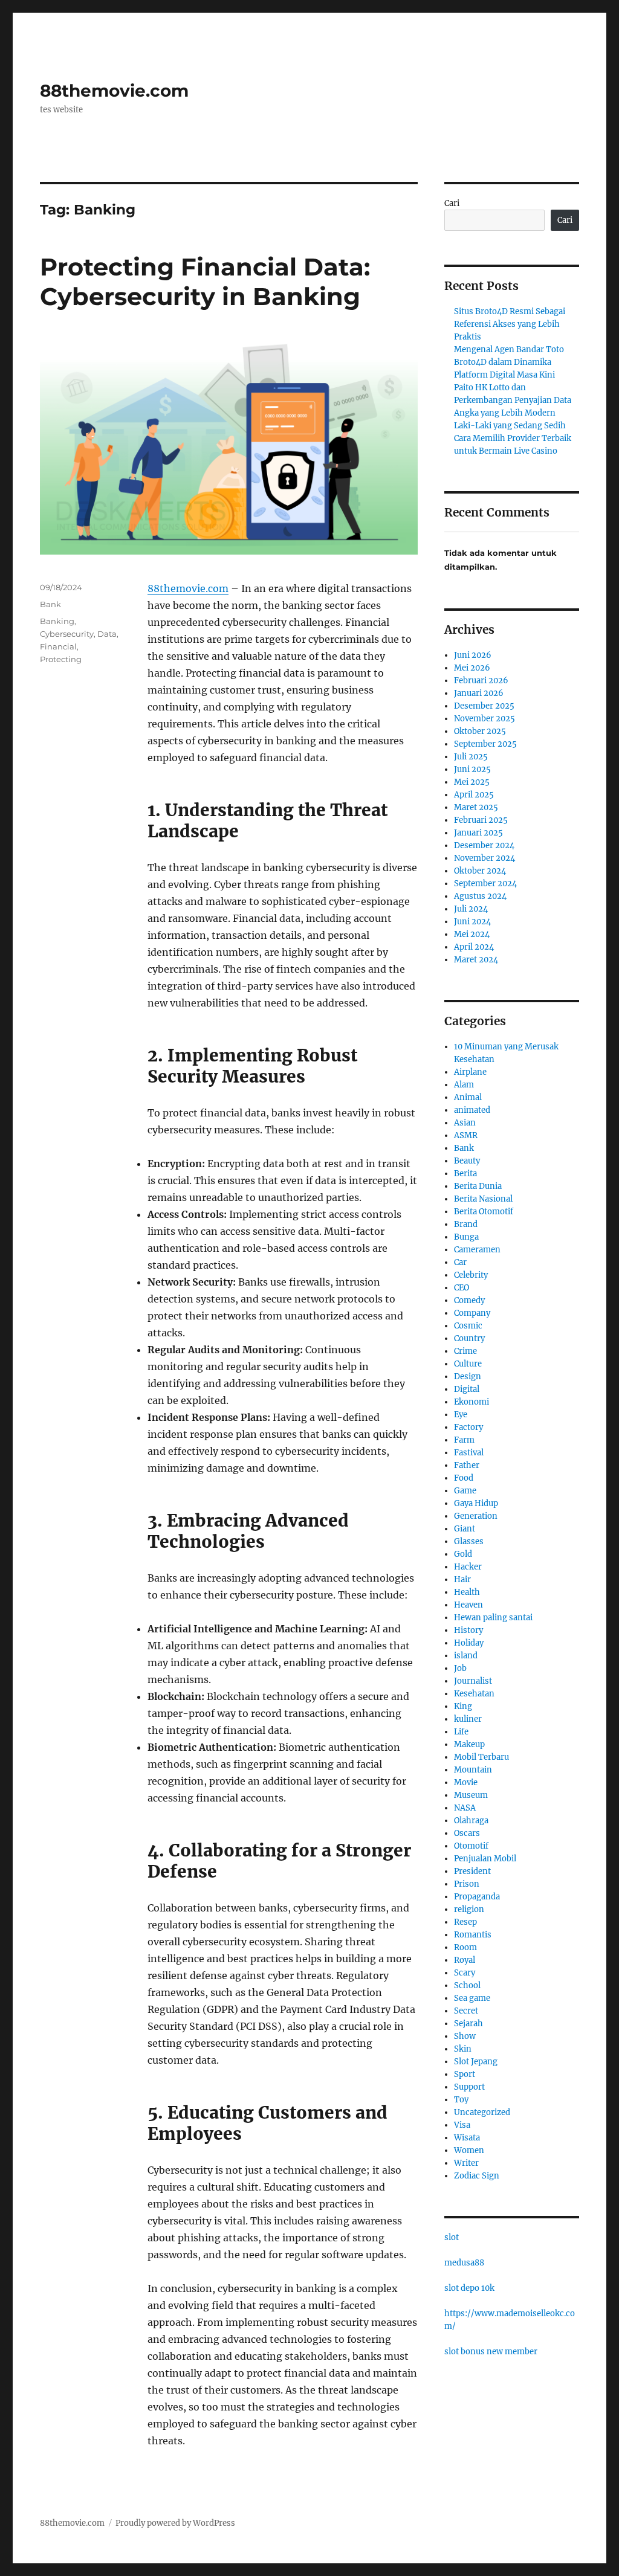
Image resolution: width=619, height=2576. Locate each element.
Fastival (469, 1453)
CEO (462, 1288)
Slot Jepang (476, 2062)
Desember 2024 (484, 845)
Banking (57, 621)
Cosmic (468, 1326)
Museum (471, 1795)
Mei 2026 (472, 668)
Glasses (469, 1541)
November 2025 (485, 719)
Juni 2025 (472, 769)
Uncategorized (482, 2112)
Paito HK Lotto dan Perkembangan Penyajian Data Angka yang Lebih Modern (513, 400)
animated (472, 1110)
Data (107, 634)
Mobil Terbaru (481, 1757)
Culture (468, 1364)
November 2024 (485, 858)
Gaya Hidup (476, 1503)
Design (468, 1377)
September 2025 (485, 744)
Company (472, 1313)
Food (464, 1478)
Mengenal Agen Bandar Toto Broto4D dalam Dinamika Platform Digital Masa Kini (509, 362)
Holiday (469, 1643)
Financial (58, 646)
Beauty (467, 1161)
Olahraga (471, 1821)
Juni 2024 (472, 922)
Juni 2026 (473, 655)
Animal (468, 1097)
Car (460, 1262)
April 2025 (474, 795)
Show (465, 2036)
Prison (467, 1884)
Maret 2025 (476, 807)
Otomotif (471, 1846)
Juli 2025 (471, 757)
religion (469, 1909)
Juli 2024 (471, 909)
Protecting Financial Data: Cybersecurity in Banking (205, 282)
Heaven (468, 1605)
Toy (461, 2100)
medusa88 (464, 2263)
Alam (464, 1085)
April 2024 (474, 947)
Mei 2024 (472, 934)
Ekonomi (472, 1402)
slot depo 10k (469, 2288)
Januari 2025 (478, 833)
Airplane (470, 1072)
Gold (463, 1554)
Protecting (61, 659)
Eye (461, 1415)
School (467, 1985)
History (468, 1630)
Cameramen (477, 1250)
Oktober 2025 (480, 731)
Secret (466, 2011)
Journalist (473, 1681)
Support (469, 2087)
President (472, 1871)
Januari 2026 (479, 693)
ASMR (466, 1135)
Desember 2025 (484, 706)
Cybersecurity (67, 634)
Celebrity (471, 1275)
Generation (476, 1516)
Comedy (469, 1300)
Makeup (469, 1744)
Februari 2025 (481, 820)
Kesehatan (474, 1694)
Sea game (472, 1998)
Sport (465, 2074)
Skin (463, 2049)
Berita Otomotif (484, 1212)
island (466, 1656)
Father (467, 1465)
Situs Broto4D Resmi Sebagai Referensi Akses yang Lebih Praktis (510, 324)
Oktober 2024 (480, 871)
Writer (466, 2163)
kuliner (468, 1719)
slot (452, 2237)
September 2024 (485, 884)
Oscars (467, 1833)
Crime (465, 1351)
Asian (465, 1123)
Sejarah (468, 2024)
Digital (467, 1389)
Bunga (466, 1237)
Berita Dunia (478, 1186)
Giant (465, 1529)
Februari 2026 (481, 681)
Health (467, 1592)
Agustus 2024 (480, 896)
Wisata (467, 2138)
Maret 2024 (476, 960)
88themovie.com (114, 91)
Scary (465, 1973)
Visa (462, 2125)
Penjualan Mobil (485, 1859)
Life (461, 1732)
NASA (465, 1808)
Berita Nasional (483, 1199)
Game (465, 1491)
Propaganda (477, 1897)
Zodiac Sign (477, 2176)
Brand (466, 1224)
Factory (468, 1427)
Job (460, 1668)
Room (465, 1947)
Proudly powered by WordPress (175, 2523)
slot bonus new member (491, 2352)
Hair (462, 1579)
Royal (465, 1960)
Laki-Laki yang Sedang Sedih (510, 426)
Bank (50, 604)
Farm (464, 1440)
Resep (465, 1922)
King (463, 1706)
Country (469, 1338)
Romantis (473, 1935)
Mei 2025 (472, 782)
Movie (466, 1782)
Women (469, 2150)
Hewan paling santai (493, 1618)
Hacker (468, 1567)
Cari (452, 203)
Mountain (473, 1770)
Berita (465, 1174)
